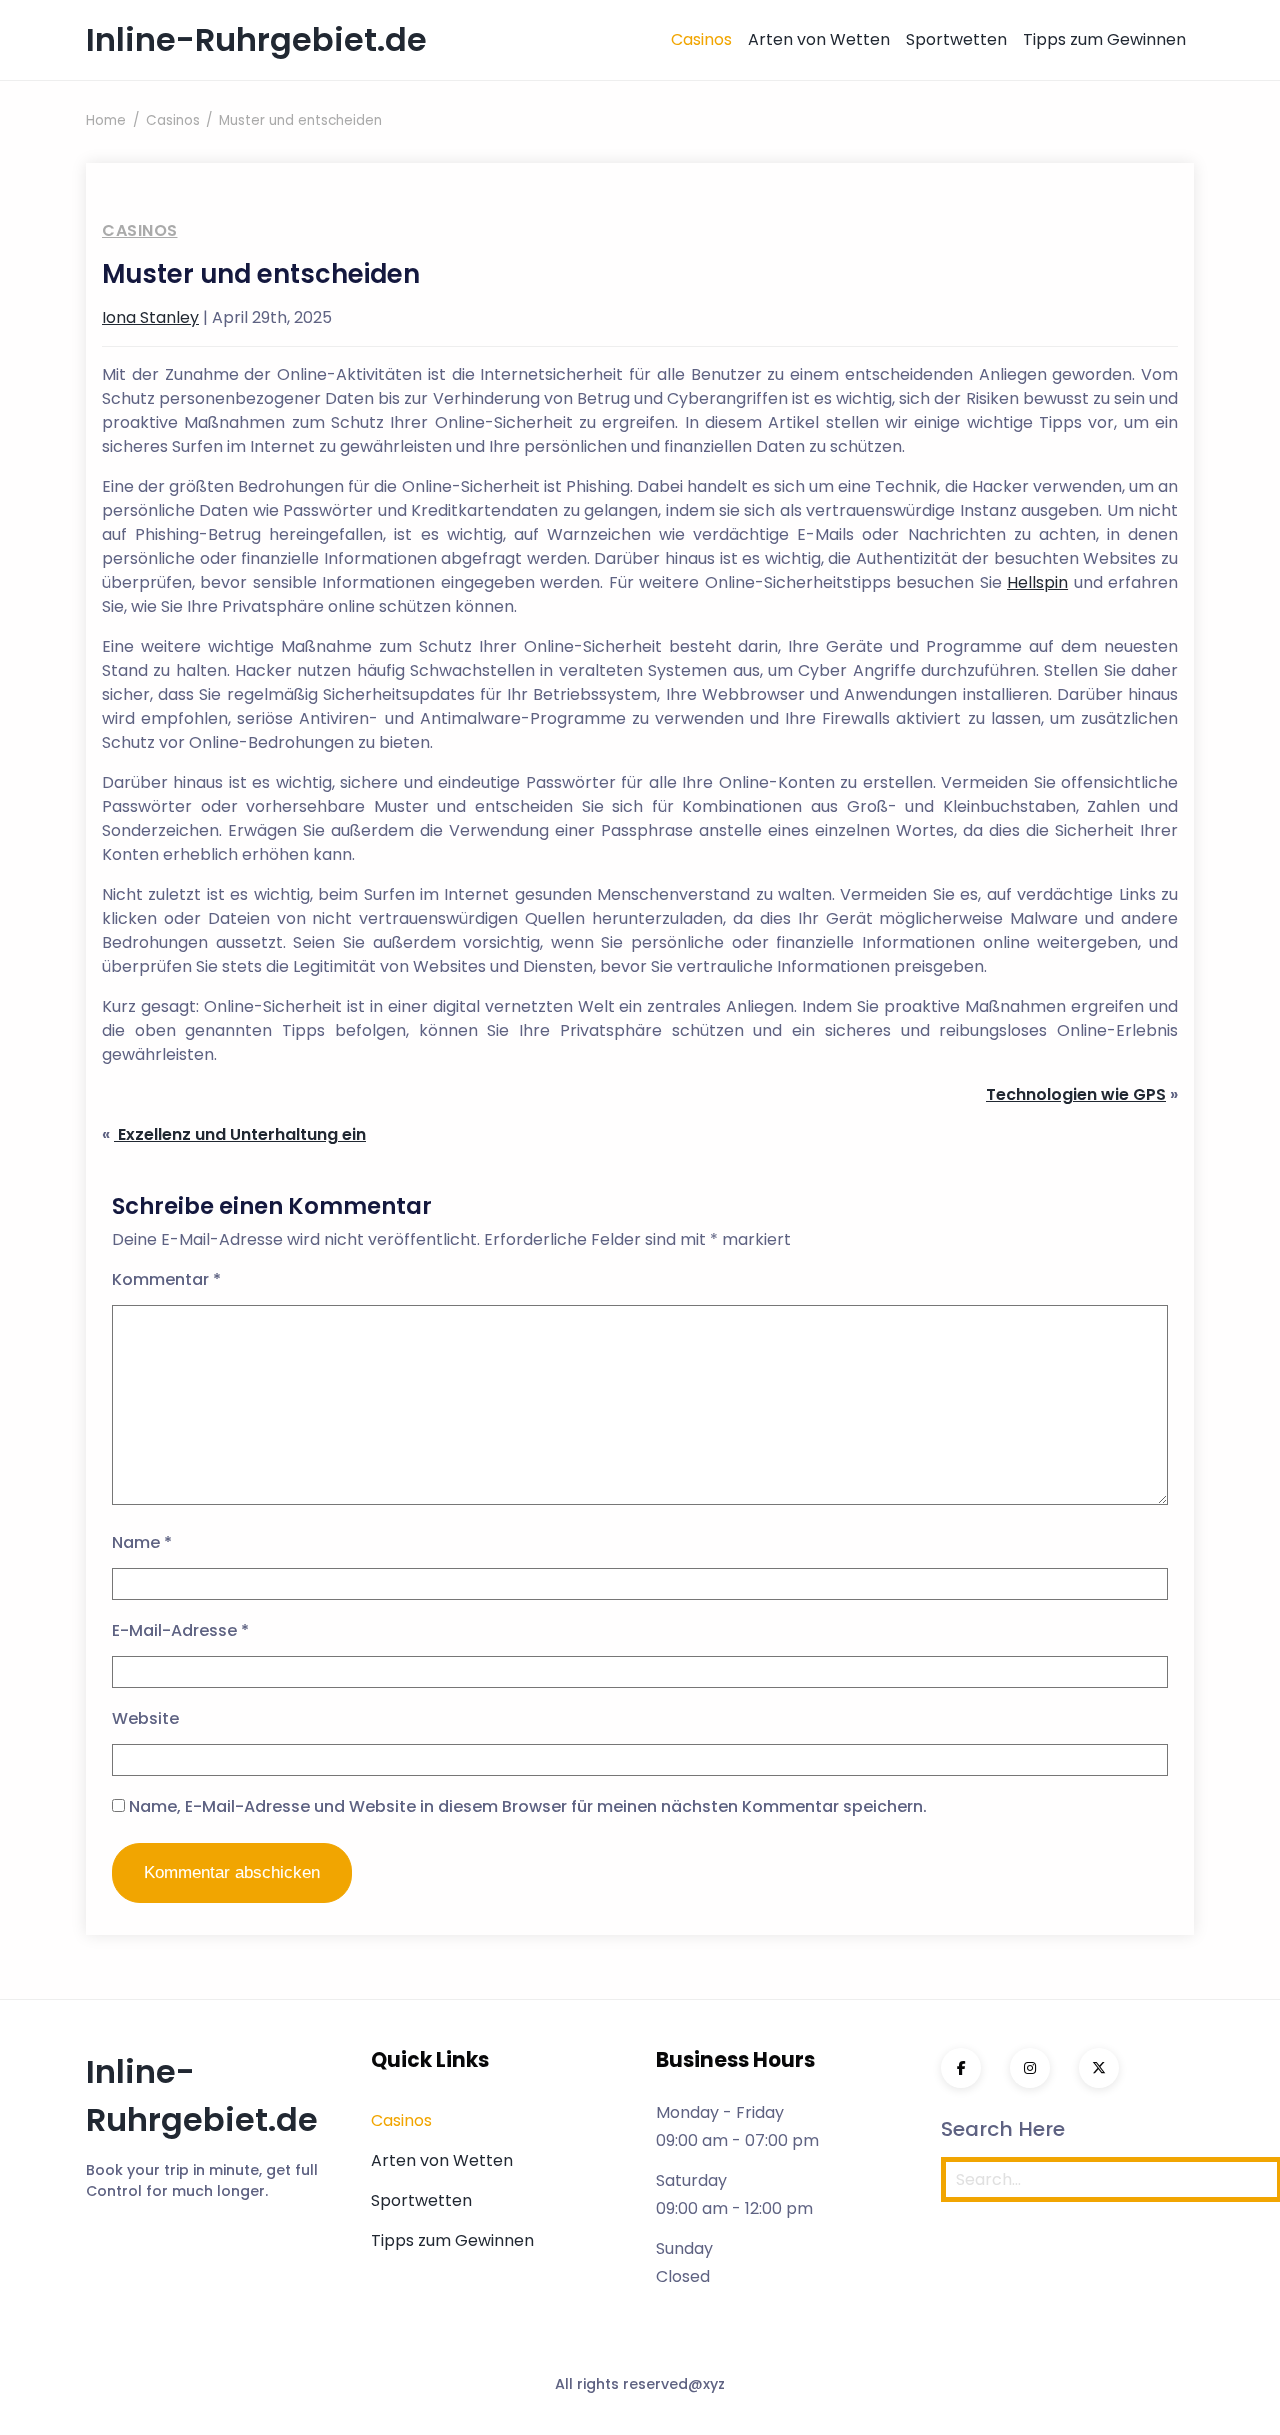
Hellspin (1037, 582)
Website (145, 1718)
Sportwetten (956, 39)
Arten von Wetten (819, 39)
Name (142, 1542)
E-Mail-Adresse (180, 1630)
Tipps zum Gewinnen (1104, 39)
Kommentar (166, 1279)
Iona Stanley (150, 317)
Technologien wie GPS (1076, 1094)
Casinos (701, 39)
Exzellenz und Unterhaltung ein (240, 1134)
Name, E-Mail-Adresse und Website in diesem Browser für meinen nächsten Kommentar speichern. (528, 1806)
